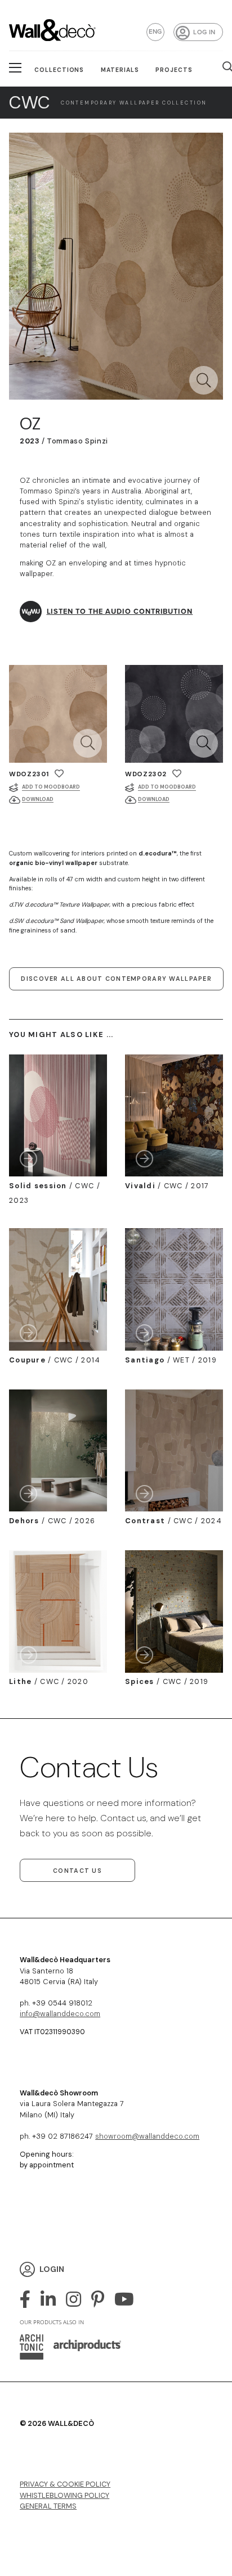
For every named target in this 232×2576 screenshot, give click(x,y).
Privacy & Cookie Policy (65, 2484)
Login (52, 2269)
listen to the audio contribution (120, 611)
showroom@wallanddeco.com (147, 2136)
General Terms (48, 2506)
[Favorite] (59, 774)
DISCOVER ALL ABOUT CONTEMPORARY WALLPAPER (116, 979)
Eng (155, 31)
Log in (204, 32)
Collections (59, 70)
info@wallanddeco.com (60, 2014)
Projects (174, 70)
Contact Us (77, 1871)
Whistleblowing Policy (64, 2495)
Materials (120, 70)
